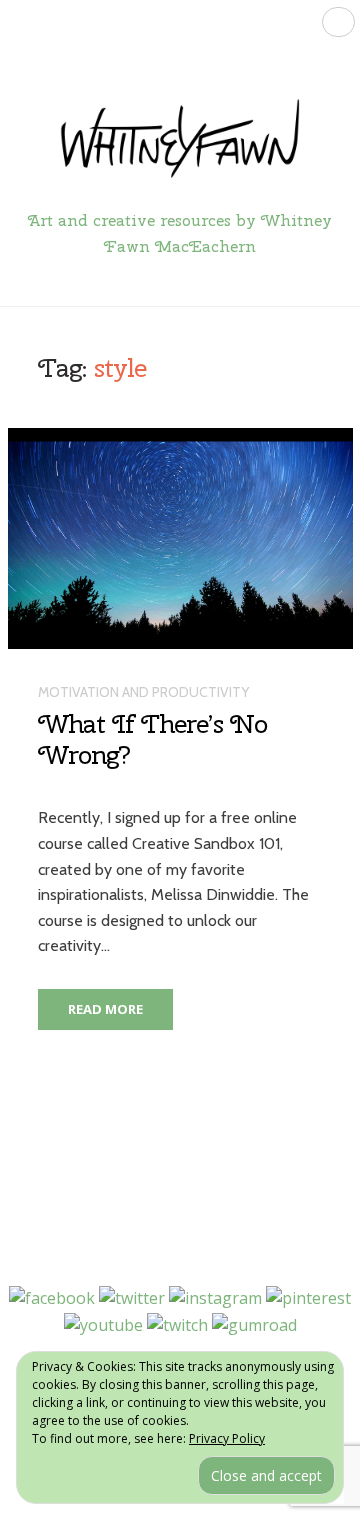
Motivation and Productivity (143, 692)
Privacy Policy (227, 1438)
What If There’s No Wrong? (152, 739)
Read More (105, 1009)
